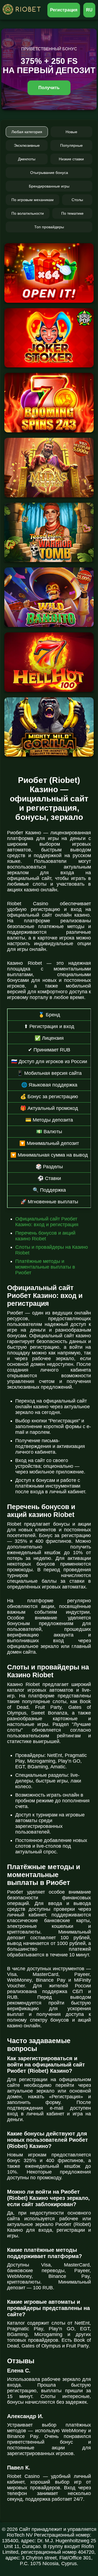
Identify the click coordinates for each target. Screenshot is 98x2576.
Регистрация (64, 10)
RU (89, 10)
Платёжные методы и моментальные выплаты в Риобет (45, 1267)
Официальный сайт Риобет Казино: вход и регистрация (47, 1222)
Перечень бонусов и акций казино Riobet (45, 1236)
